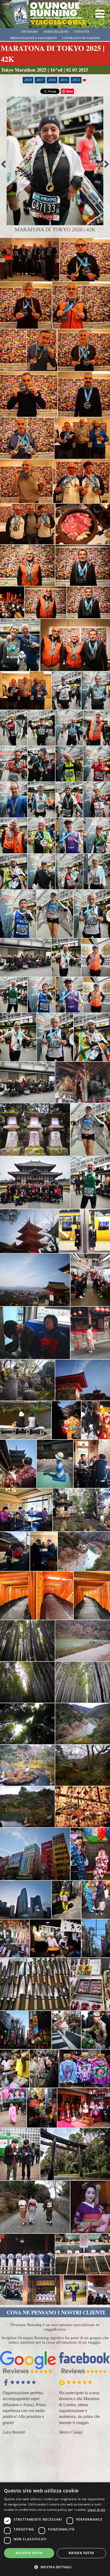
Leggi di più (97, 2510)
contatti (81, 31)
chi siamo (29, 31)
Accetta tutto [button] (29, 2553)
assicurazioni (56, 31)
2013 (76, 80)
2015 (64, 80)
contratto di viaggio (81, 38)
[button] (55, 2567)
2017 (40, 80)
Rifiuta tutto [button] (81, 2553)
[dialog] (55, 2529)
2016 (52, 80)
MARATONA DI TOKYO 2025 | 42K (53, 54)
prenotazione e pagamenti (33, 38)
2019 (28, 80)
